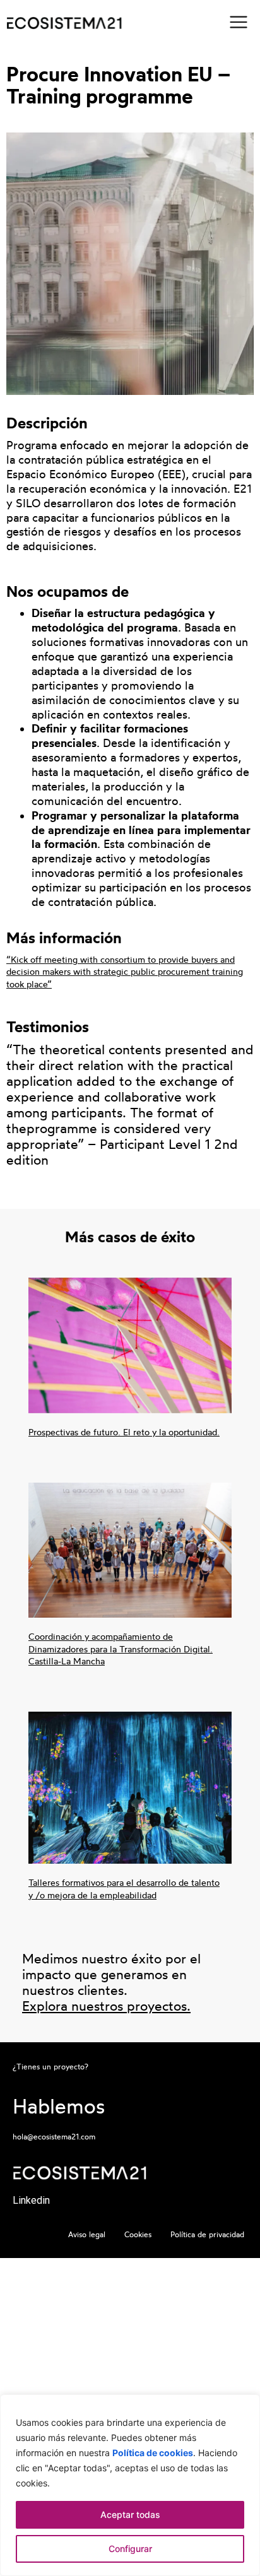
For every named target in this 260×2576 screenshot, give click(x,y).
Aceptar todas (130, 2514)
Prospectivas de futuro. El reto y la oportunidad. (124, 1432)
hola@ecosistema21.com (54, 2137)
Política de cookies (153, 2453)
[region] (130, 2485)
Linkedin (31, 2200)
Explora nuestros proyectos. (106, 2006)
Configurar (130, 2549)
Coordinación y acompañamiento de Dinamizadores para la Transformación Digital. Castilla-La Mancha (121, 1649)
